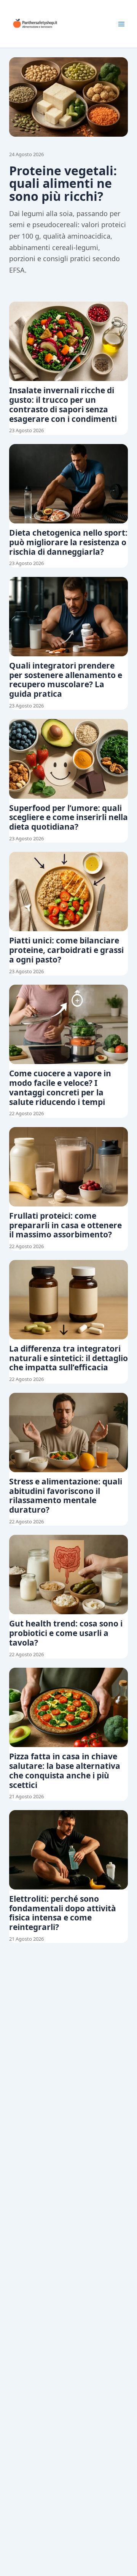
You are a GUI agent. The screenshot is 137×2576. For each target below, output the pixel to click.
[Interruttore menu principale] (121, 24)
